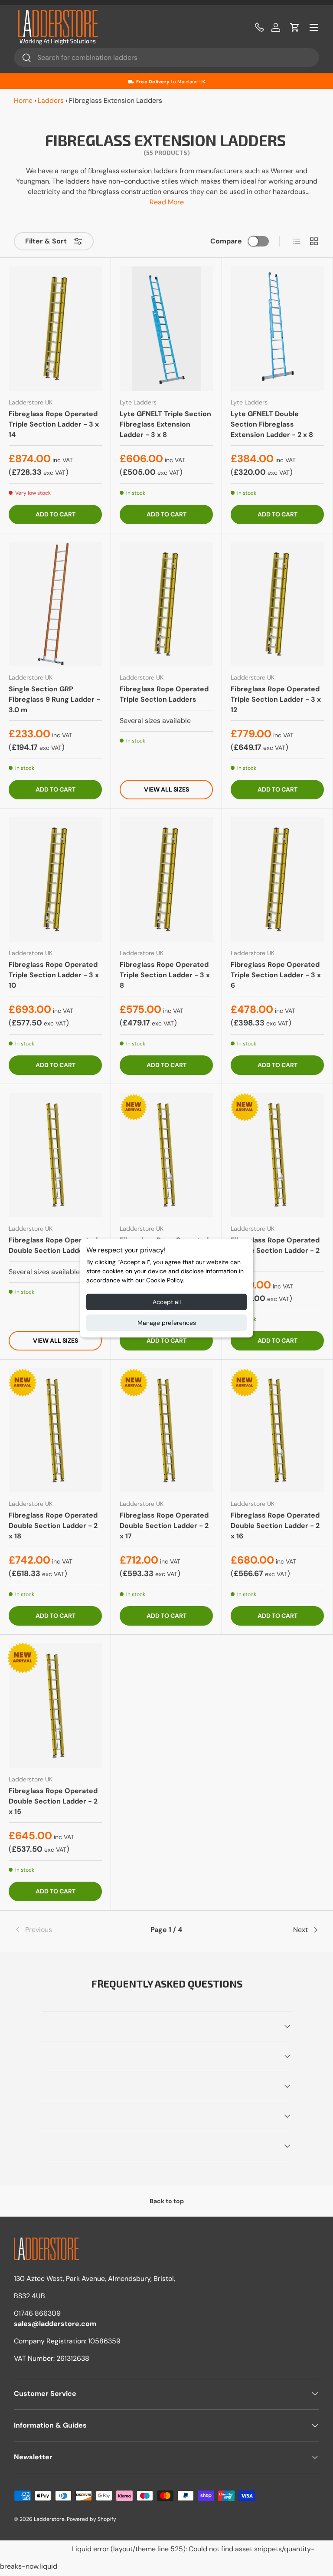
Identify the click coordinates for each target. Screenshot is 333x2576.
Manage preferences (167, 1323)
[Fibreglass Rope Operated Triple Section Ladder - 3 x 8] (166, 879)
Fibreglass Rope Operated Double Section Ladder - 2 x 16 (275, 1526)
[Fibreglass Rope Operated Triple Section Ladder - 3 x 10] (55, 879)
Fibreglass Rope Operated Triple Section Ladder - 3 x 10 (54, 975)
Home (23, 100)
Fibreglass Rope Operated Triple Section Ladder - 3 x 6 (276, 975)
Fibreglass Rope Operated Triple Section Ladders (164, 694)
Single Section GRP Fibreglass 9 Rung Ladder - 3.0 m (54, 699)
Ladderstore (49, 2519)
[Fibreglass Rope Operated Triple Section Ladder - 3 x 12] (277, 604)
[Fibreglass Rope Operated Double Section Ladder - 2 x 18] (55, 1431)
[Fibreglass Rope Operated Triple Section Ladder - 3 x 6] (277, 879)
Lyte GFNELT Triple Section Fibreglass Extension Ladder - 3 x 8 (165, 424)
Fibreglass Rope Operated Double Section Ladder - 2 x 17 (164, 1526)
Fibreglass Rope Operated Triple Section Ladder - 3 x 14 (54, 424)
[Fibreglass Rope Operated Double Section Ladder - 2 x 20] (277, 1155)
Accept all (167, 1302)
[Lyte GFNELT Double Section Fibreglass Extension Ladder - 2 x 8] (277, 329)
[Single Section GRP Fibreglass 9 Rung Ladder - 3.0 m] (55, 604)
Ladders (51, 100)
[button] (295, 27)
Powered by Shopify (91, 2519)
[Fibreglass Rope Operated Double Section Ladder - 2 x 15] (55, 1706)
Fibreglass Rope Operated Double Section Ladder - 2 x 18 (53, 1526)
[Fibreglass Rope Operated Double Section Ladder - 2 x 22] (166, 1155)
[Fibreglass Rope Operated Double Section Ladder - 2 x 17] (166, 1431)
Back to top (167, 2201)
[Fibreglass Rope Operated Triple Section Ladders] (166, 604)
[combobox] (166, 57)
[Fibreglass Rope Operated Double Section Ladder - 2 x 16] (277, 1431)
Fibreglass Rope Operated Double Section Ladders (53, 1245)
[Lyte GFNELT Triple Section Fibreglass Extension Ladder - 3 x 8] (166, 329)
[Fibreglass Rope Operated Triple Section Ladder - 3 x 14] (55, 329)
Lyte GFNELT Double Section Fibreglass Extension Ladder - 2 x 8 (272, 424)
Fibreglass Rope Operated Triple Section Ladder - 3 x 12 (276, 699)
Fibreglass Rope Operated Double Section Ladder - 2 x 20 (275, 1250)
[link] (65, 1930)
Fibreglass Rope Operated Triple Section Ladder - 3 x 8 (165, 975)
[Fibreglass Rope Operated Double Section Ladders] (55, 1155)
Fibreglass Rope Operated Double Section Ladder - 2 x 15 (53, 1801)
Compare (226, 241)
